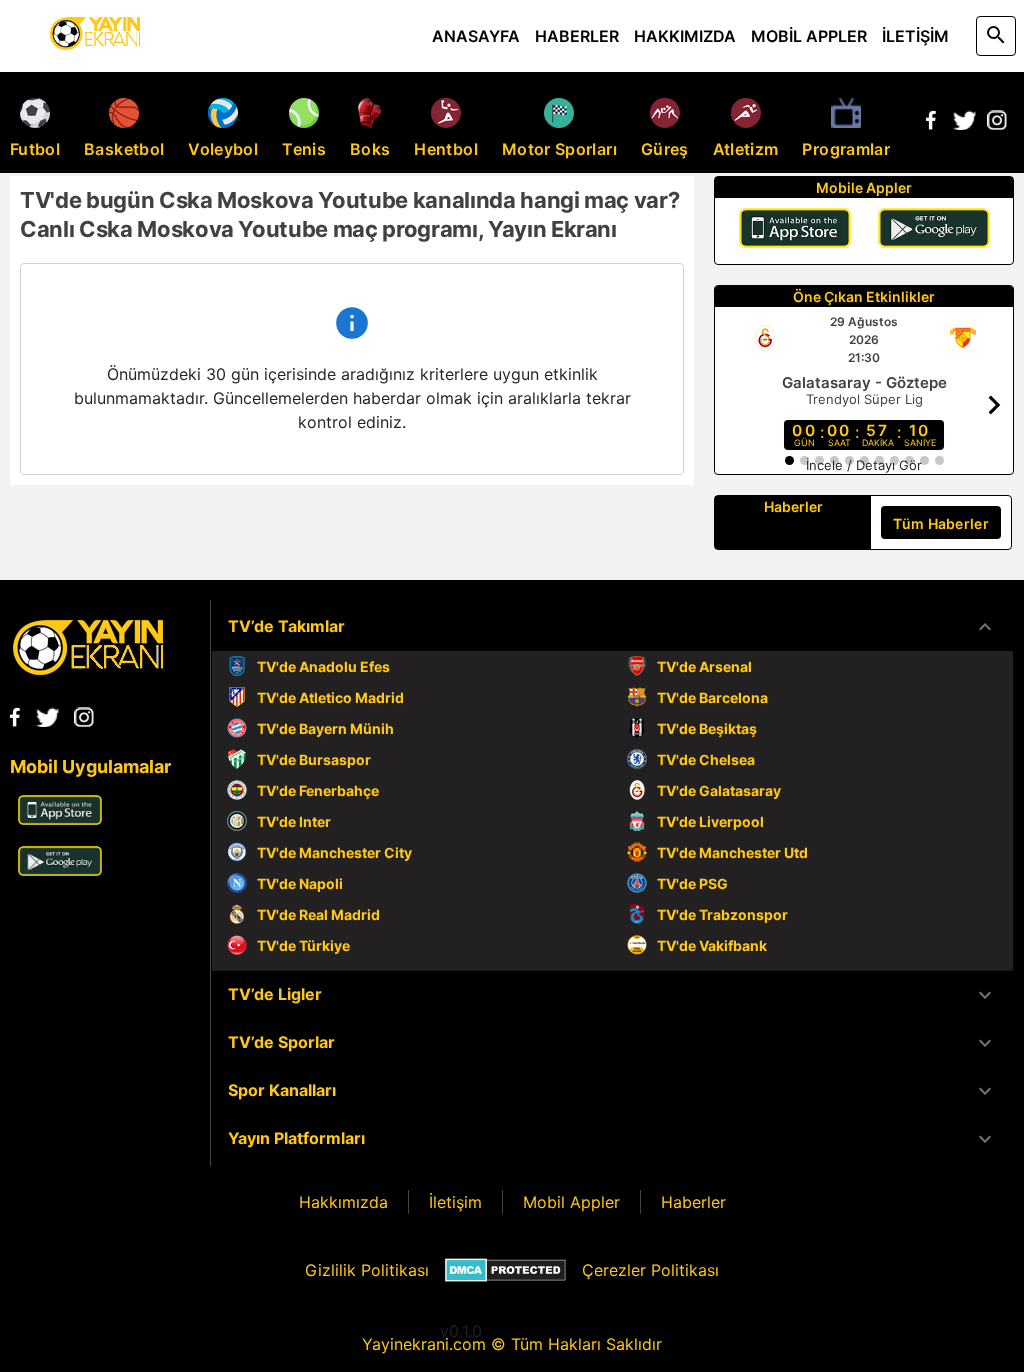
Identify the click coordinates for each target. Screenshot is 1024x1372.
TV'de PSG (692, 883)
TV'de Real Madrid (318, 914)
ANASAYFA (476, 36)
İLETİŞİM (915, 36)
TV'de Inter (294, 821)
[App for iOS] (60, 819)
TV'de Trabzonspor (722, 914)
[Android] (934, 231)
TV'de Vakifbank (712, 945)
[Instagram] (997, 124)
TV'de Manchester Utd (732, 852)
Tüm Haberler (941, 523)
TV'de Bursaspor (314, 759)
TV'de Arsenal (704, 666)
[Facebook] (931, 124)
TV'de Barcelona (712, 697)
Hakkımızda (343, 1202)
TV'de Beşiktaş (707, 728)
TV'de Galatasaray (719, 790)
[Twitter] (964, 124)
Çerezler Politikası (650, 1270)
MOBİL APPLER (809, 36)
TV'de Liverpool (710, 821)
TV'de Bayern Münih (325, 728)
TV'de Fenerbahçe (318, 790)
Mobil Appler (571, 1202)
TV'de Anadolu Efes (323, 666)
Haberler (693, 1202)
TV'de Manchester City (334, 852)
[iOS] (795, 231)
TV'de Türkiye (303, 945)
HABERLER (577, 36)
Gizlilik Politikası (367, 1270)
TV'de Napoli (300, 883)
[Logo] (88, 669)
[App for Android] (60, 870)
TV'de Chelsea (706, 759)
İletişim (455, 1202)
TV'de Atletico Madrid (330, 697)
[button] (612, 627)
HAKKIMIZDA (685, 36)
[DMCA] (505, 1270)
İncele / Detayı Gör (864, 465)
